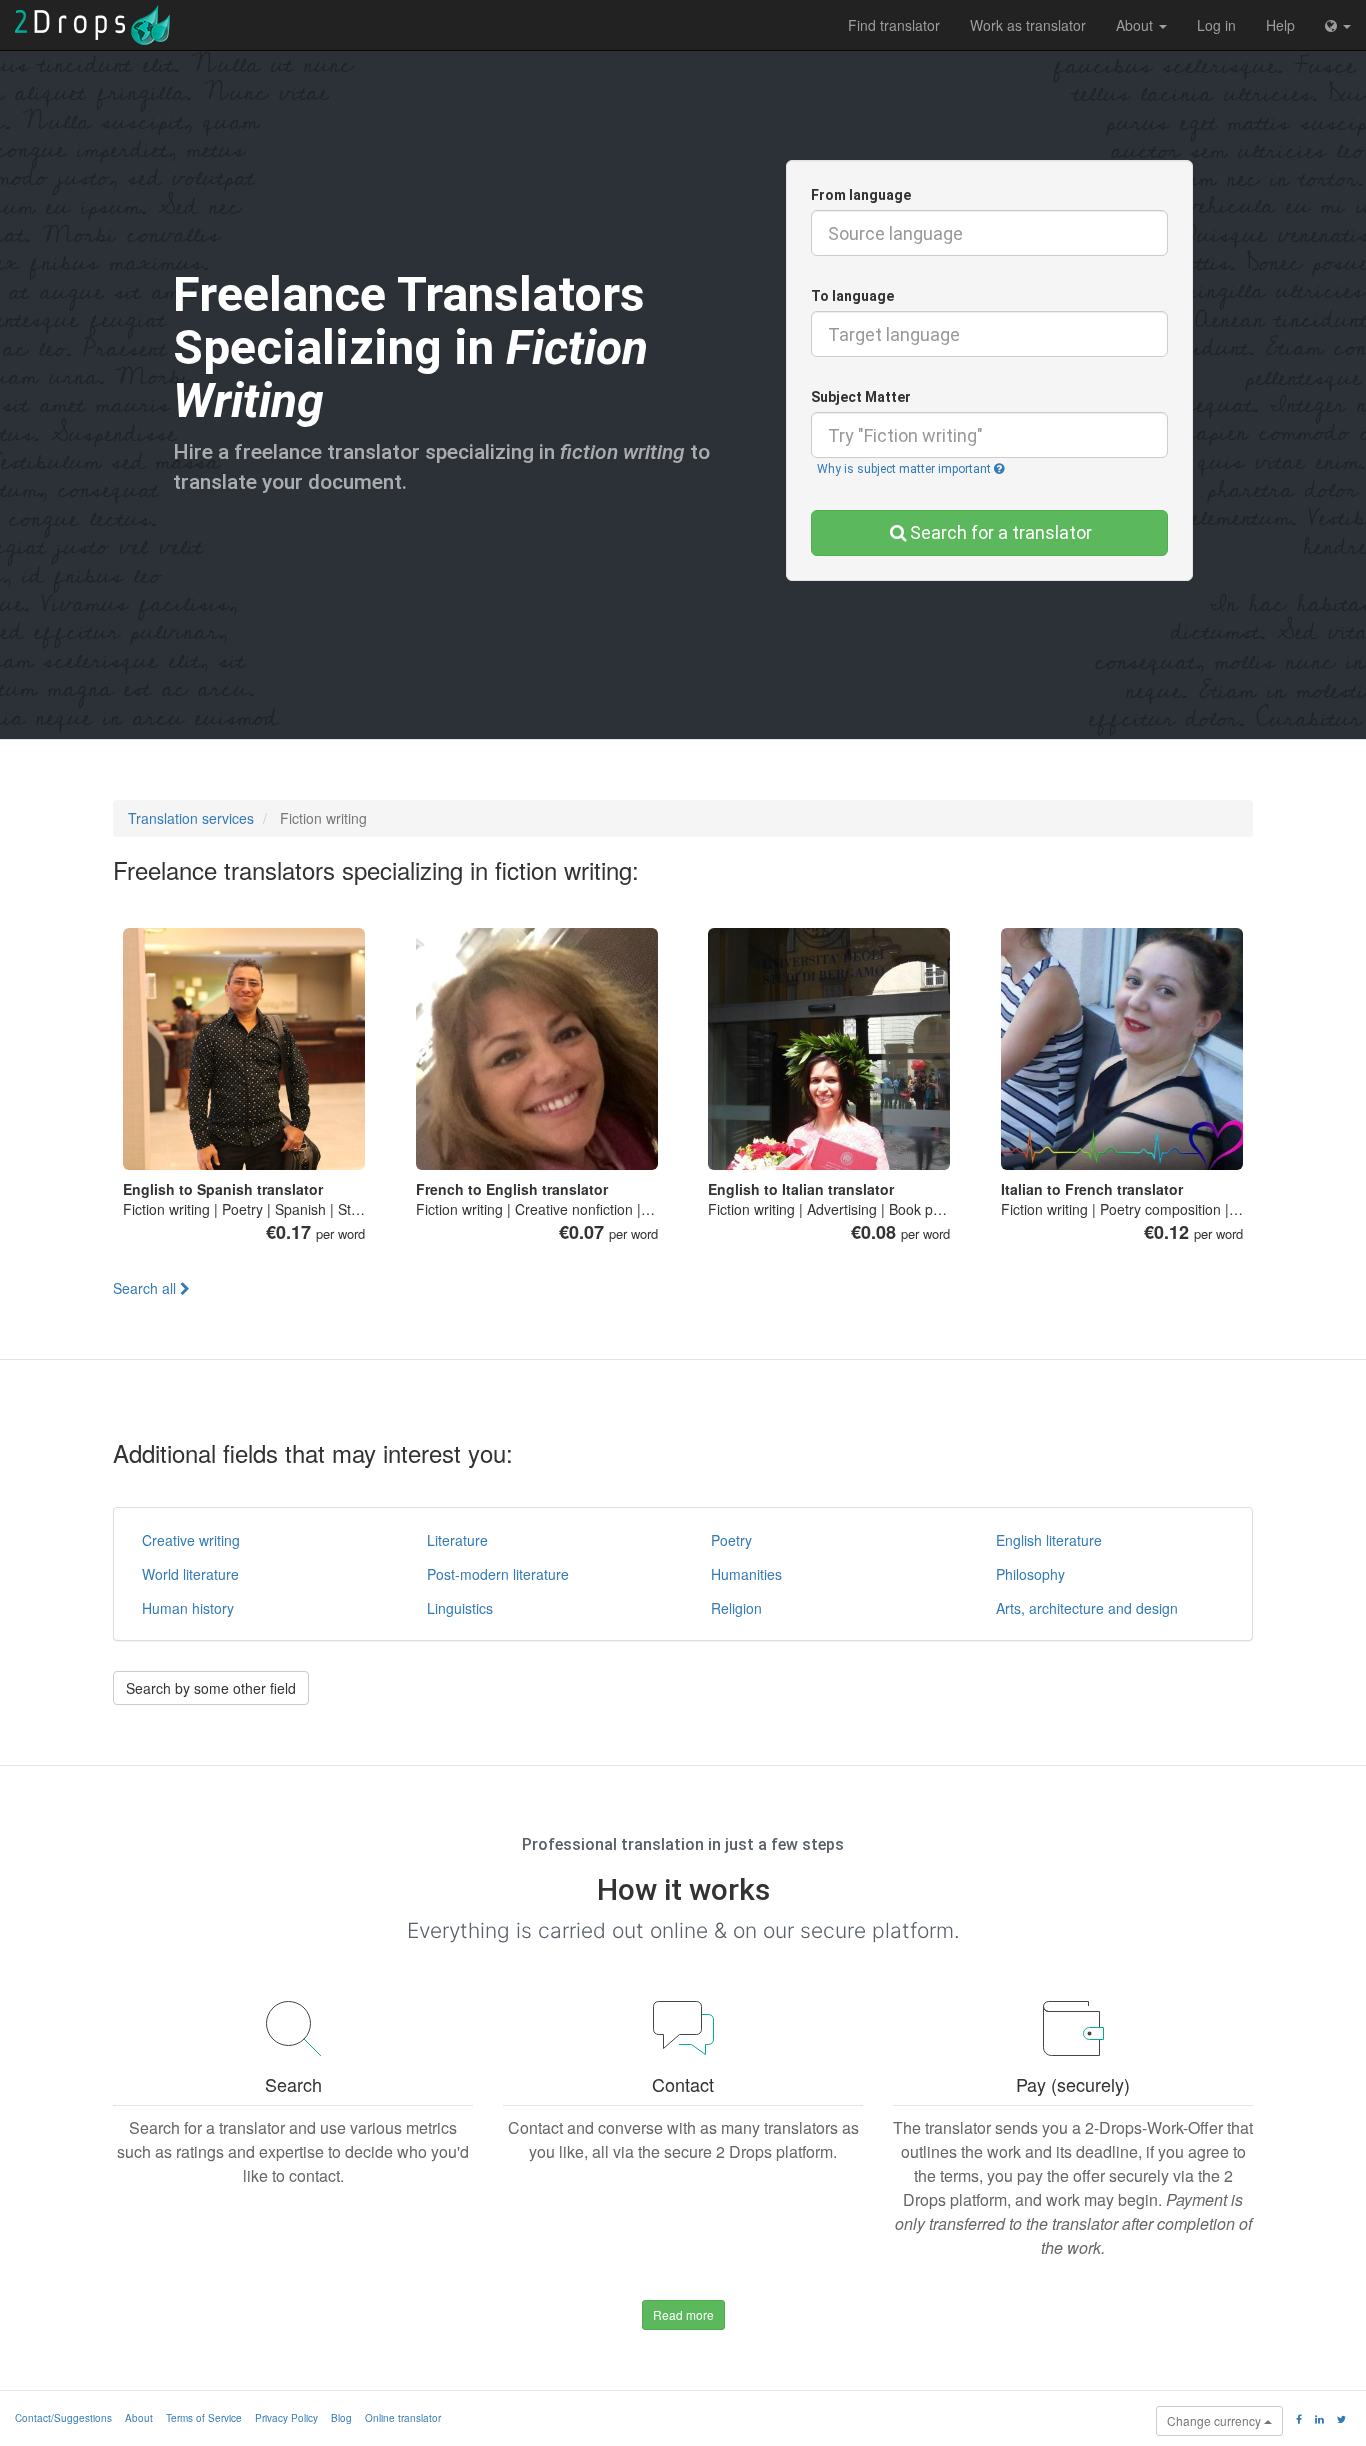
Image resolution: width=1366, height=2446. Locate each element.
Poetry (731, 1540)
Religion (736, 1608)
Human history (188, 1608)
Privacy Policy (286, 2418)
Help (1280, 25)
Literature (457, 1540)
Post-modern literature (498, 1574)
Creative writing (191, 1540)
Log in (1216, 25)
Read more (683, 2314)
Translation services (191, 818)
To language (852, 296)
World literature (190, 1574)
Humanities (746, 1574)
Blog (341, 2418)
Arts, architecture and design (1087, 1608)
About (1136, 25)
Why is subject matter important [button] (905, 469)
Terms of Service (204, 2418)
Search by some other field (211, 1688)
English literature (1049, 1540)
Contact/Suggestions (63, 2418)
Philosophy (1030, 1574)
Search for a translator (1001, 532)
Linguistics (460, 1608)
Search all (146, 1288)
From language (861, 195)
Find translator (894, 25)
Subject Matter (861, 397)
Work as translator (1028, 25)
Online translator (403, 2418)
